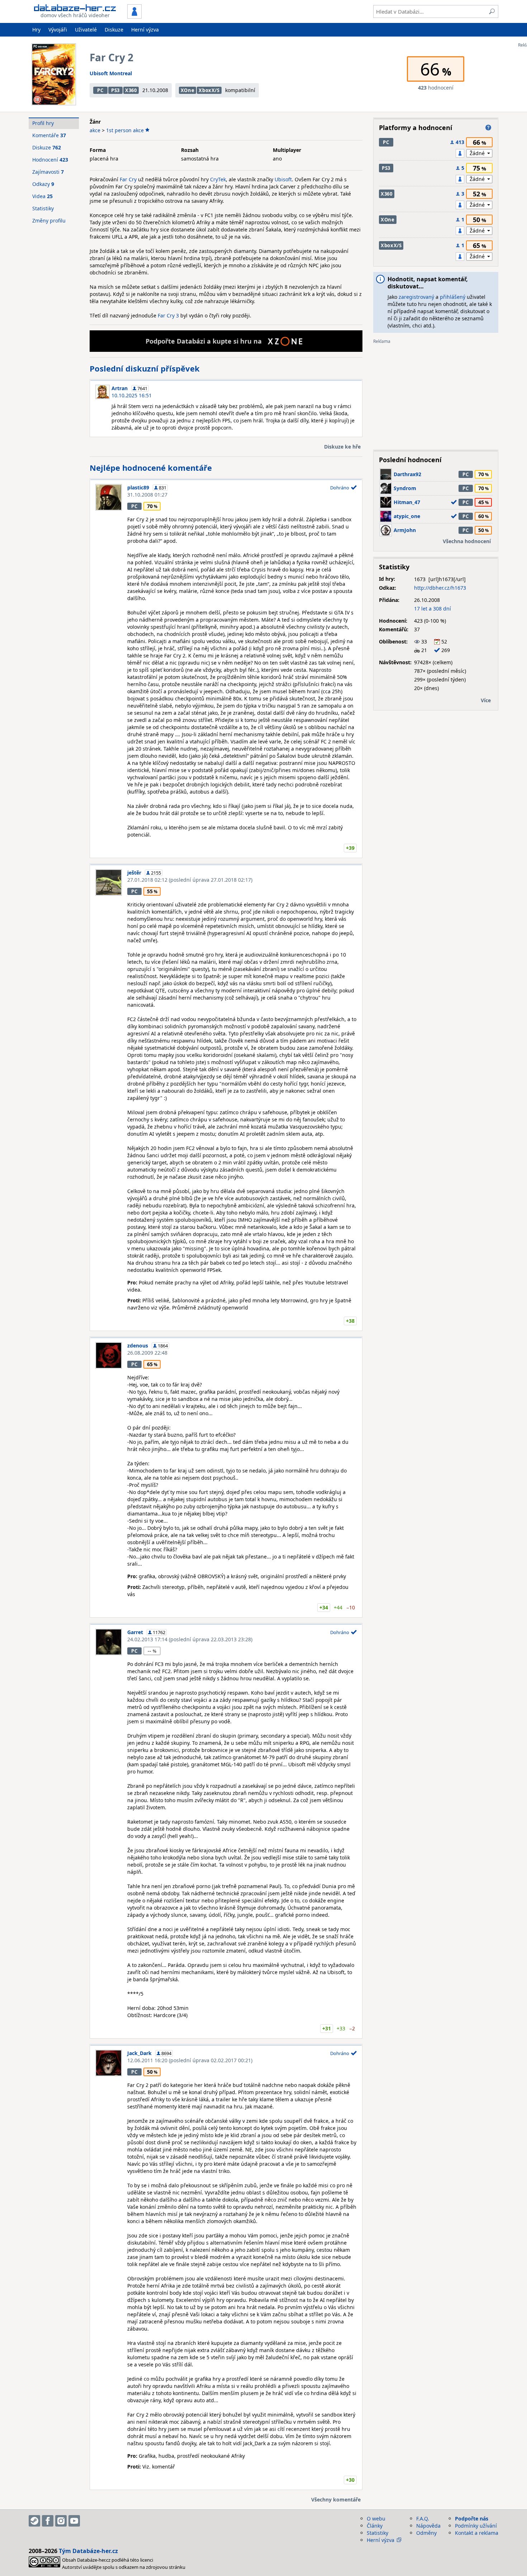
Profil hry (43, 123)
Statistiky (43, 208)
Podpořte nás (472, 2518)
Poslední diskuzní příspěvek (145, 368)
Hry (36, 30)
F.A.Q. (423, 2518)
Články (375, 2526)
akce (95, 130)
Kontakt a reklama (477, 2533)
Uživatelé (86, 30)
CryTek (218, 179)
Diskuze (114, 30)
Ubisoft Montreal (111, 73)
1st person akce (125, 130)
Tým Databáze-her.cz (88, 2551)
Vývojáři (58, 30)
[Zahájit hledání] (492, 11)
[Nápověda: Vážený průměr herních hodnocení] (488, 128)
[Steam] (34, 2521)
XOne (188, 90)
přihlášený (453, 297)
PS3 (115, 90)
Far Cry (128, 179)
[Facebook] (48, 2521)
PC (100, 90)
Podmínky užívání (476, 2526)
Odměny (426, 2533)
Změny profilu (49, 221)
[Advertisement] (436, 394)
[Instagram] (61, 2521)
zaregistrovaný (416, 297)
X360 (131, 90)
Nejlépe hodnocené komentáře (151, 468)
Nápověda (428, 2526)
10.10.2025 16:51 (132, 395)
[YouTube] (74, 2521)
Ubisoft (283, 179)
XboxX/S (209, 90)
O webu (376, 2518)
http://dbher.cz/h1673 (440, 588)
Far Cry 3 (168, 315)
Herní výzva (145, 30)
